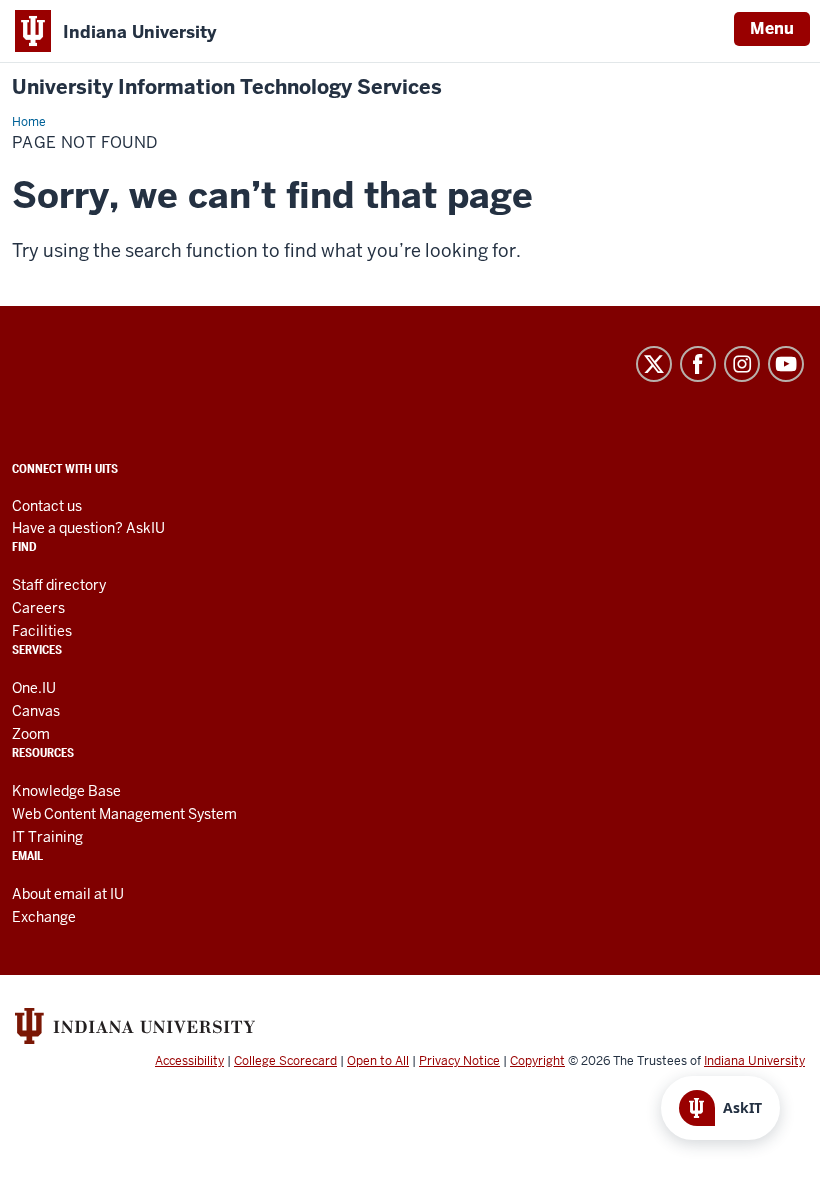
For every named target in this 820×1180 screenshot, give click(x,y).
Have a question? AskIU (88, 528)
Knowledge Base (66, 791)
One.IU (34, 688)
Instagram (742, 364)
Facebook (698, 364)
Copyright (537, 1061)
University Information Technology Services (227, 87)
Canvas (36, 711)
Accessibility (189, 1061)
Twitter (654, 364)
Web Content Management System (124, 814)
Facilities (42, 631)
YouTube (786, 364)
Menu (772, 28)
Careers (38, 608)
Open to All (378, 1061)
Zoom (31, 734)
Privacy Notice (459, 1061)
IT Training (47, 837)
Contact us (47, 506)
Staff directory (59, 585)
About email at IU (68, 894)
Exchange (44, 917)
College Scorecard (285, 1061)
